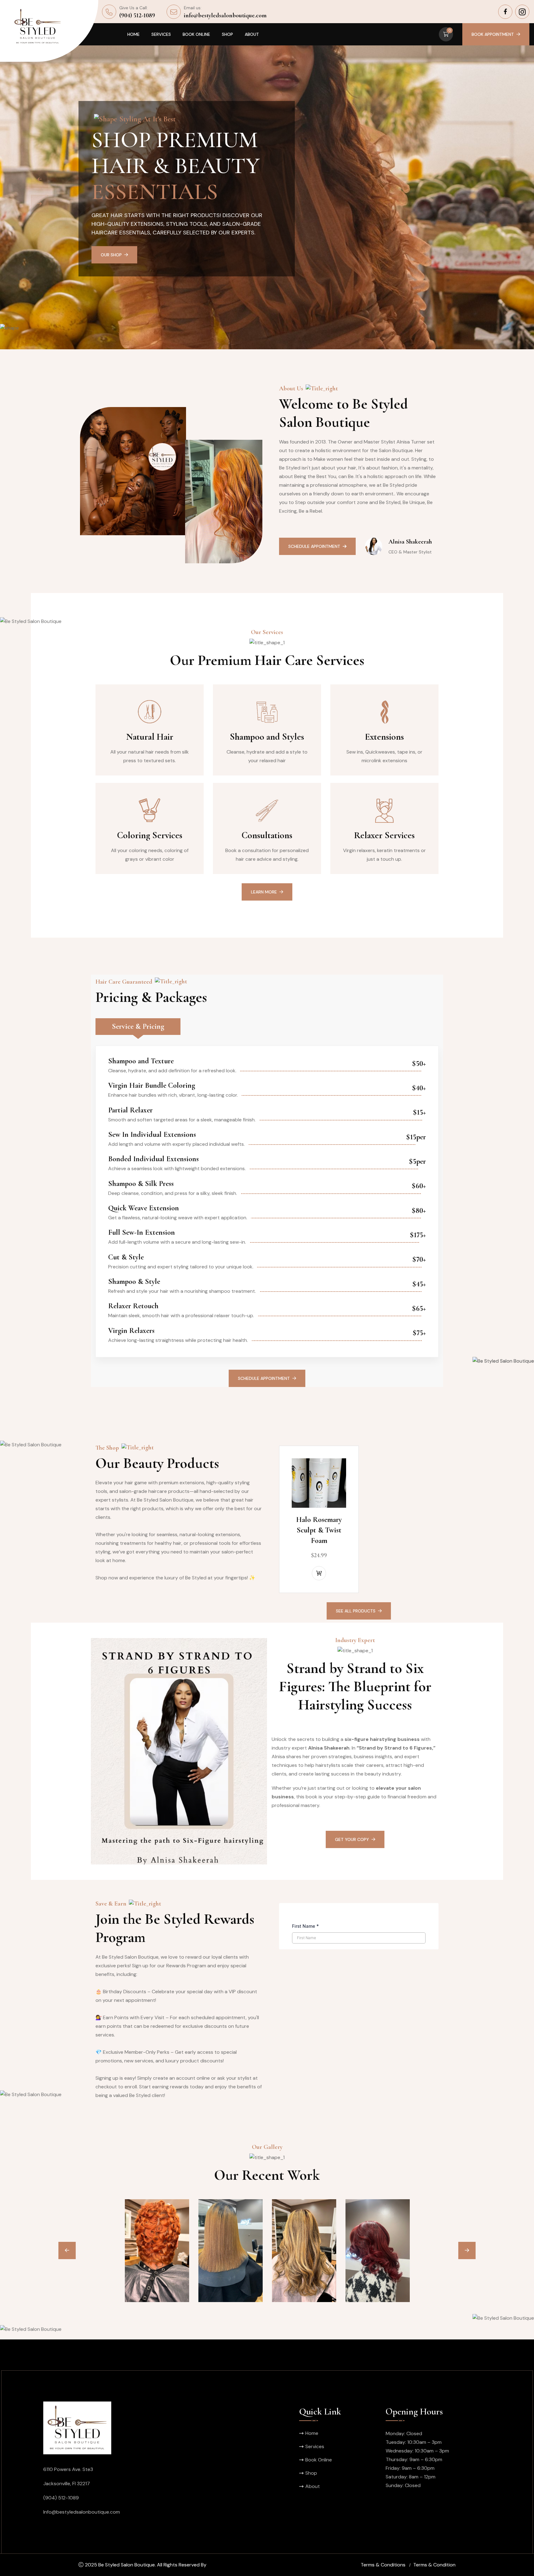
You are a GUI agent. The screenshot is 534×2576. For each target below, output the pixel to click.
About (252, 34)
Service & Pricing (138, 1026)
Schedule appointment (264, 1378)
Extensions (384, 737)
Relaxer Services (384, 835)
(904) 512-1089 (137, 15)
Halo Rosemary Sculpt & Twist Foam (319, 1530)
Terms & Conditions (383, 2565)
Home (133, 34)
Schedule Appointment (127, 255)
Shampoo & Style (134, 1282)
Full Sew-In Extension (142, 1232)
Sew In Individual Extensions (152, 1135)
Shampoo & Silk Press (141, 1184)
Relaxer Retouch (133, 1306)
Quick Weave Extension (144, 1208)
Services (161, 34)
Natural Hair (150, 737)
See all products (356, 1611)
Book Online (196, 34)
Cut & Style (126, 1257)
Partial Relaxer (130, 1110)
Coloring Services (150, 835)
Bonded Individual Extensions (153, 1159)
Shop (227, 34)
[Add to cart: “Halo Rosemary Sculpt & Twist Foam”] (319, 1573)
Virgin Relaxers (131, 1331)
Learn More (264, 892)
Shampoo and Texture (141, 1061)
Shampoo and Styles (267, 737)
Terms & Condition (434, 2565)
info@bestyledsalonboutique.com (225, 15)
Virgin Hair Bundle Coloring (152, 1085)
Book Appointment (493, 34)
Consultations (267, 835)
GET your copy (352, 1839)
